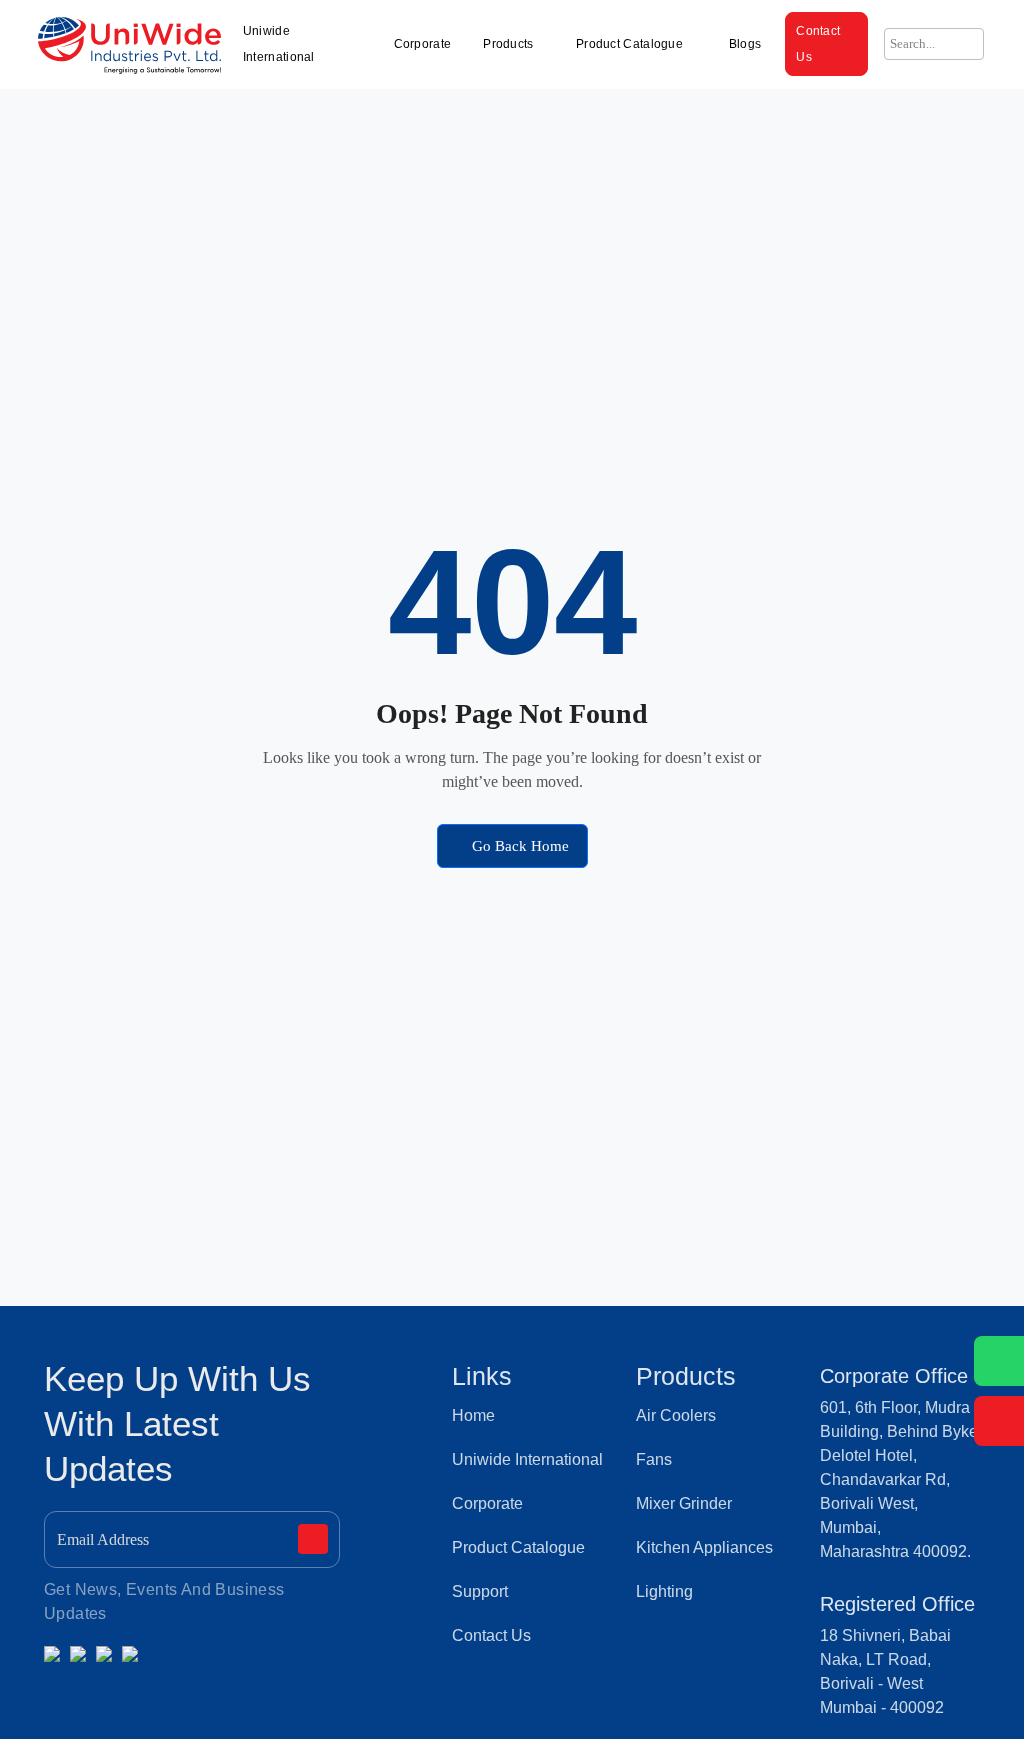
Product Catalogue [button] (631, 44)
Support (480, 1591)
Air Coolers (676, 1415)
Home (473, 1415)
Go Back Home (518, 846)
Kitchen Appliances (704, 1547)
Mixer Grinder (684, 1503)
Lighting (664, 1591)
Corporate (423, 44)
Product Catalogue (518, 1547)
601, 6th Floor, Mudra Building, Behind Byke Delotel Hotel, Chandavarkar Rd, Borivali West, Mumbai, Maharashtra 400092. (899, 1479)
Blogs (745, 44)
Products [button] (508, 44)
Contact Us (818, 44)
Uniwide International (279, 44)
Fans (654, 1459)
